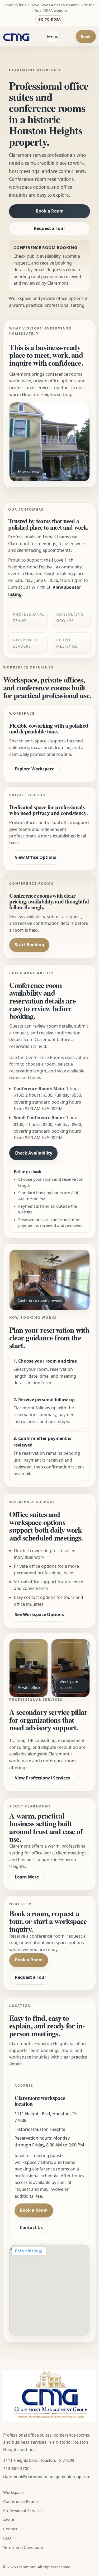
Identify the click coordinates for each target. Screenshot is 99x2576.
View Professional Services (42, 1778)
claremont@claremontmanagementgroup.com (47, 2476)
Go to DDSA (49, 19)
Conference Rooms (21, 2501)
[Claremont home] (16, 36)
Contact (10, 2529)
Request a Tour (49, 228)
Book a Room (50, 211)
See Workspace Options (39, 1614)
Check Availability (33, 1153)
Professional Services (23, 2511)
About (9, 2520)
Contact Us (31, 2227)
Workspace (13, 2492)
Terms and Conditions (23, 2547)
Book (86, 36)
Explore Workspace (35, 769)
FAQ (7, 2538)
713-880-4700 (16, 2468)
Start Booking (29, 945)
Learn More (27, 1877)
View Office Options (36, 857)
